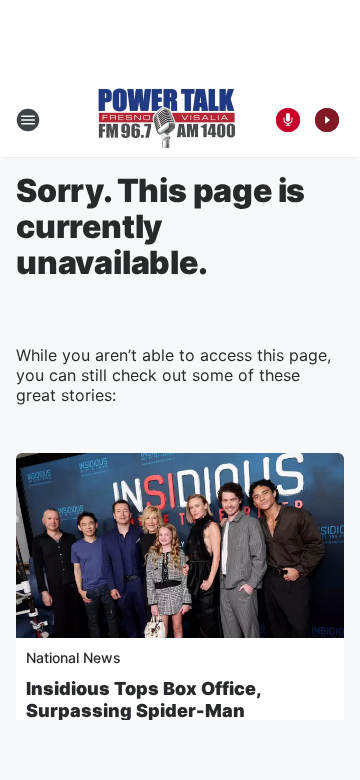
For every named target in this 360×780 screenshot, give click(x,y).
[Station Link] (166, 120)
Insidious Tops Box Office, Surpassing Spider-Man (143, 699)
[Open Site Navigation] (28, 120)
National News (73, 657)
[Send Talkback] (288, 120)
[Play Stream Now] (327, 120)
